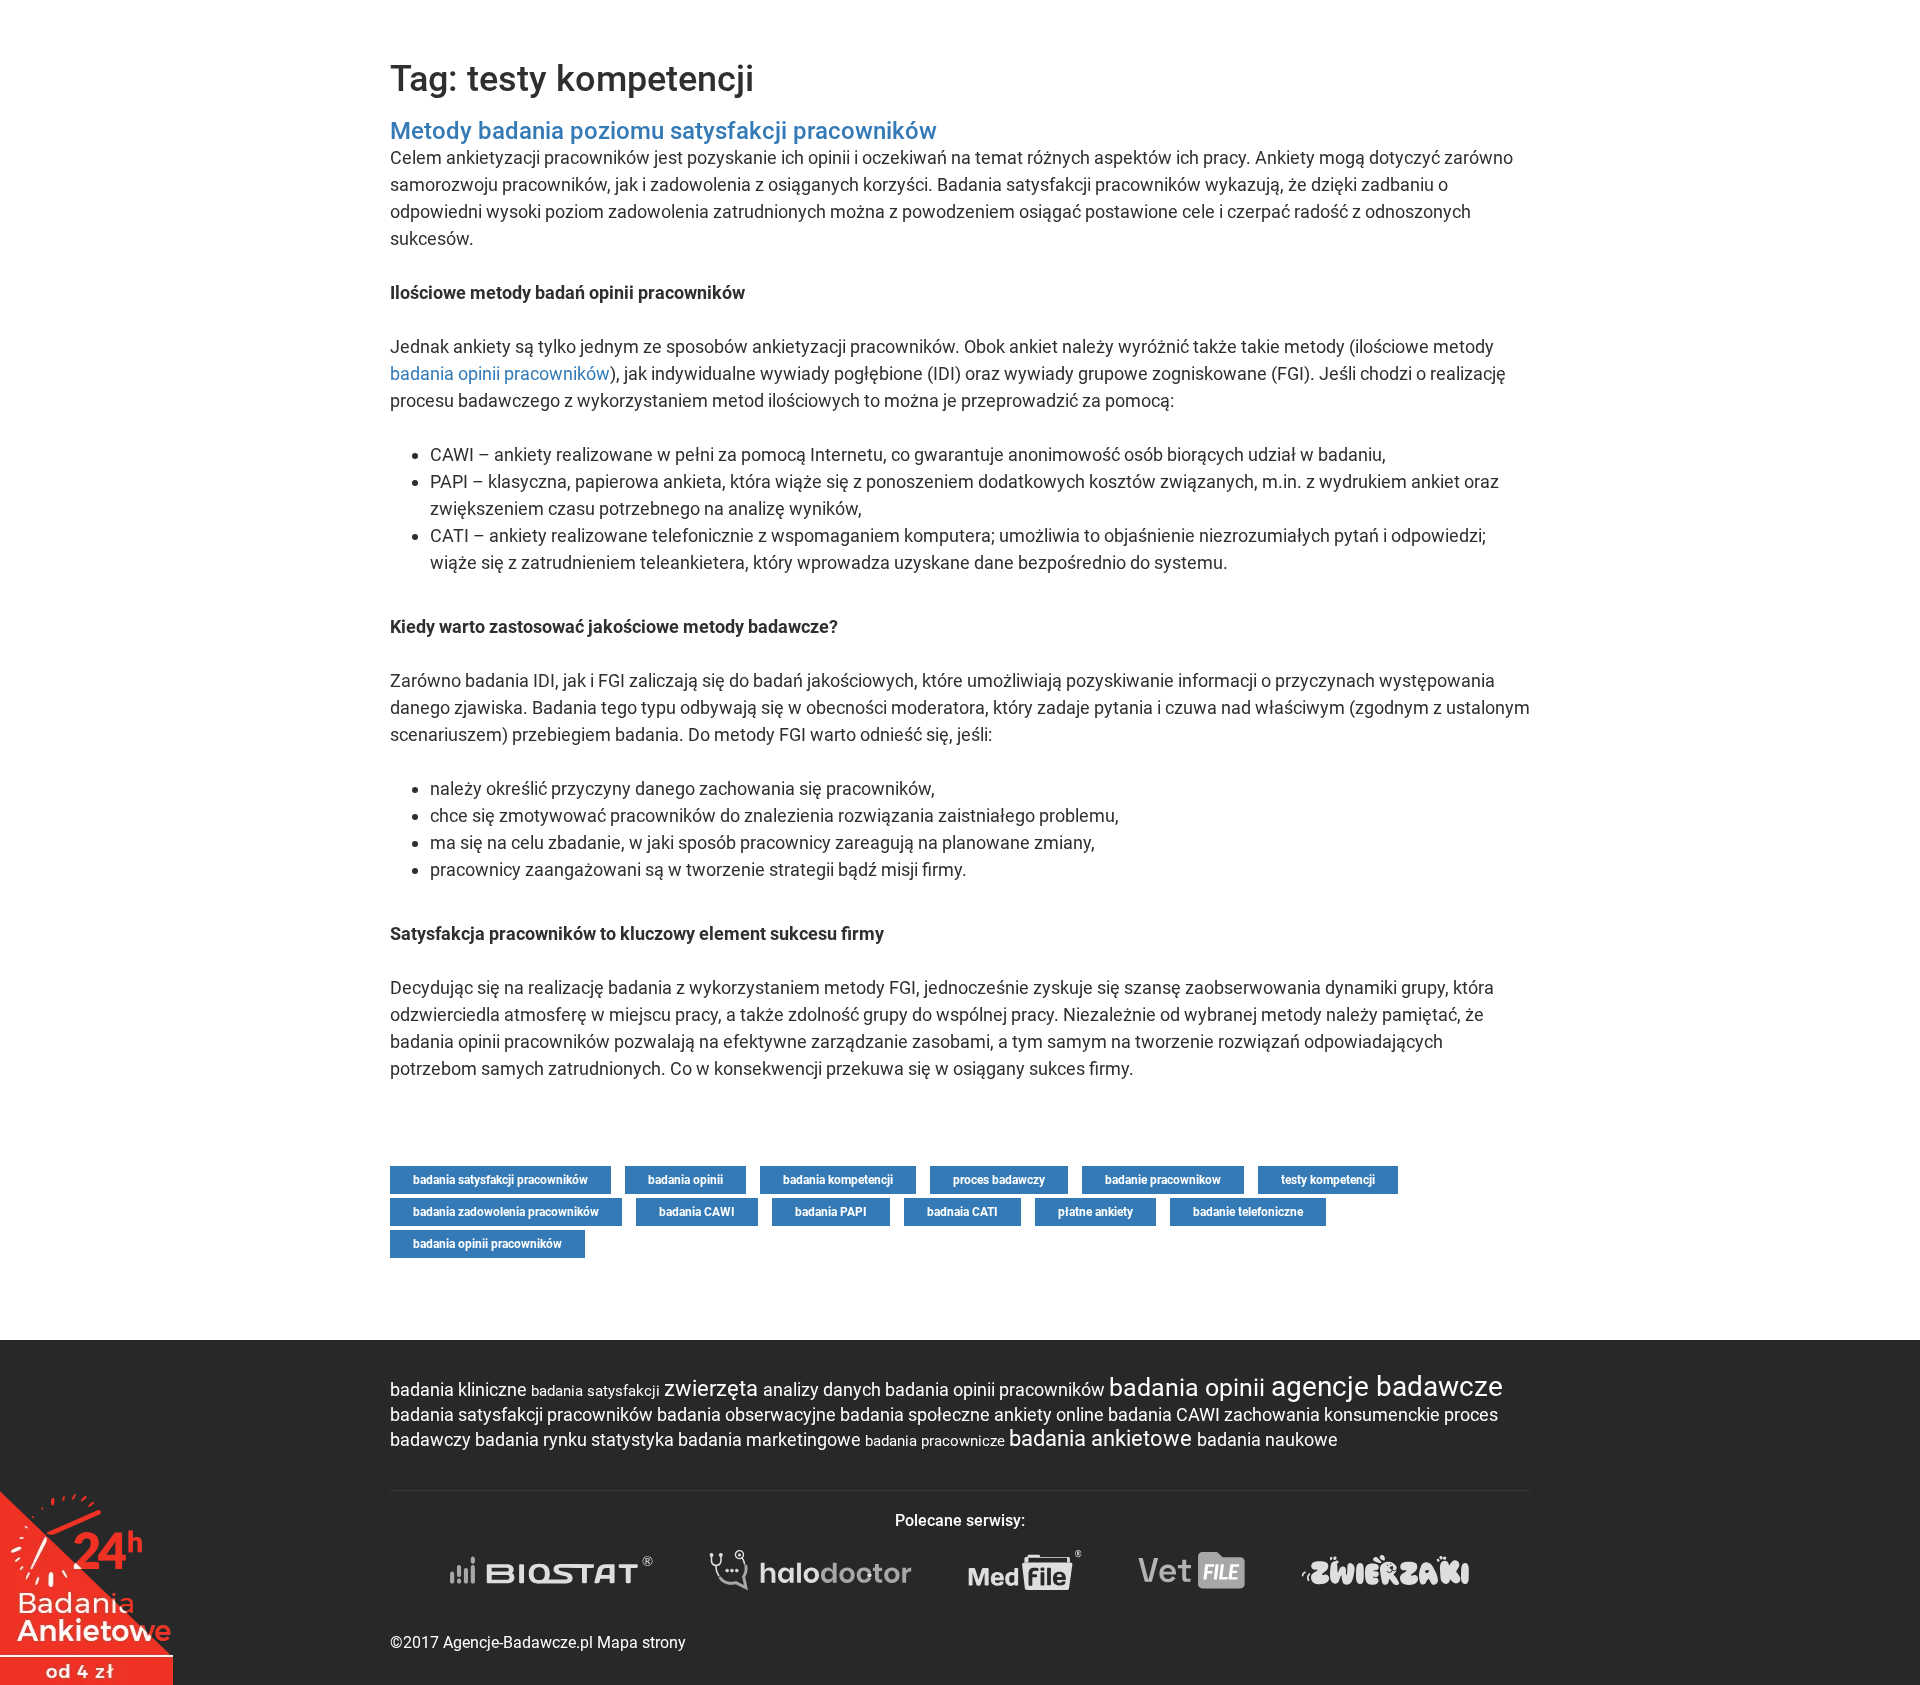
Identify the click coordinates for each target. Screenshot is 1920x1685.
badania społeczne (917, 1414)
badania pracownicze (937, 1441)
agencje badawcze (1387, 1386)
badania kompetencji (838, 1180)
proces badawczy (999, 1180)
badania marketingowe (771, 1439)
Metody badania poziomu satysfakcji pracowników (663, 131)
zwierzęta (713, 1388)
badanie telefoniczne (1248, 1212)
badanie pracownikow (1163, 1180)
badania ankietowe (1103, 1438)
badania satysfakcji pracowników (500, 1180)
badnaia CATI (962, 1212)
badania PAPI (831, 1212)
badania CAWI (697, 1212)
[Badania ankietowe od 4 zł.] (86, 1581)
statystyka (634, 1439)
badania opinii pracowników (500, 373)
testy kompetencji (1328, 1180)
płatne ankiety (1095, 1212)
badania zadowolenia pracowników (506, 1212)
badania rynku (533, 1439)
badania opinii (685, 1180)
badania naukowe (1267, 1439)
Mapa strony (641, 1642)
